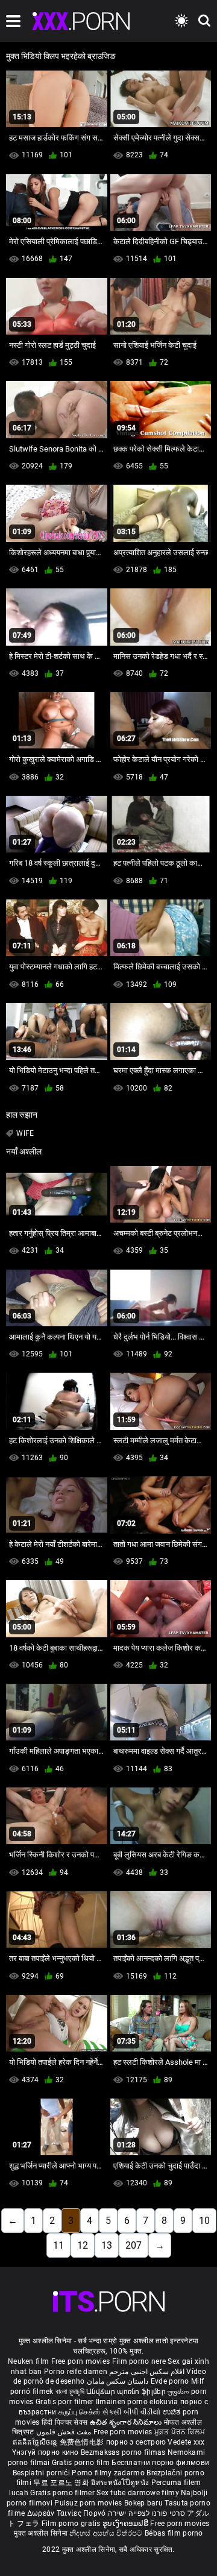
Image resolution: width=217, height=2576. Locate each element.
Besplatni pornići (42, 2473)
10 (204, 2221)
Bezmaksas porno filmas (124, 2452)
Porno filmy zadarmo (109, 2473)
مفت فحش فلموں (65, 2432)
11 (58, 2245)
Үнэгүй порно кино (46, 2452)
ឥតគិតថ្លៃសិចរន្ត (36, 2442)
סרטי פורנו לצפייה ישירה (146, 2513)
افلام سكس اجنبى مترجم (147, 2372)
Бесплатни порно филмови (160, 2463)
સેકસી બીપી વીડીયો (132, 2412)
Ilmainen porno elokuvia (138, 2402)
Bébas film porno (174, 2533)
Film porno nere (139, 2361)
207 (134, 2245)
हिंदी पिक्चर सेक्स (64, 2422)
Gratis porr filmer (66, 2402)
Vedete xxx (186, 2442)
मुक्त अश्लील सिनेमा (42, 2533)
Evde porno (170, 2381)
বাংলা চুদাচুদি (70, 2392)
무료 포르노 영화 (62, 2483)
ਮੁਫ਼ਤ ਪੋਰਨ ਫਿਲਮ (180, 2432)
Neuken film (28, 2361)
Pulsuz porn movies (89, 2503)
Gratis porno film (82, 2463)
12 (83, 2245)
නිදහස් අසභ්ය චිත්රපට (107, 2533)
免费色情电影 (83, 2442)
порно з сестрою (136, 2442)
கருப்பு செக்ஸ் (79, 2412)
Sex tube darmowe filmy (138, 2493)
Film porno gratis (72, 2524)
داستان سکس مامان (118, 2381)
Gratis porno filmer (63, 2493)
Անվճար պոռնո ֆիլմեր (127, 2392)
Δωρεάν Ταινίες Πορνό (68, 2513)
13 (107, 2245)
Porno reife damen (76, 2372)
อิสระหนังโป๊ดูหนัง (121, 2483)
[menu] (13, 21)
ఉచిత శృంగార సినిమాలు (127, 2422)
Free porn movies (82, 2361)
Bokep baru (143, 2503)
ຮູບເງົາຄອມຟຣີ (126, 2524)
